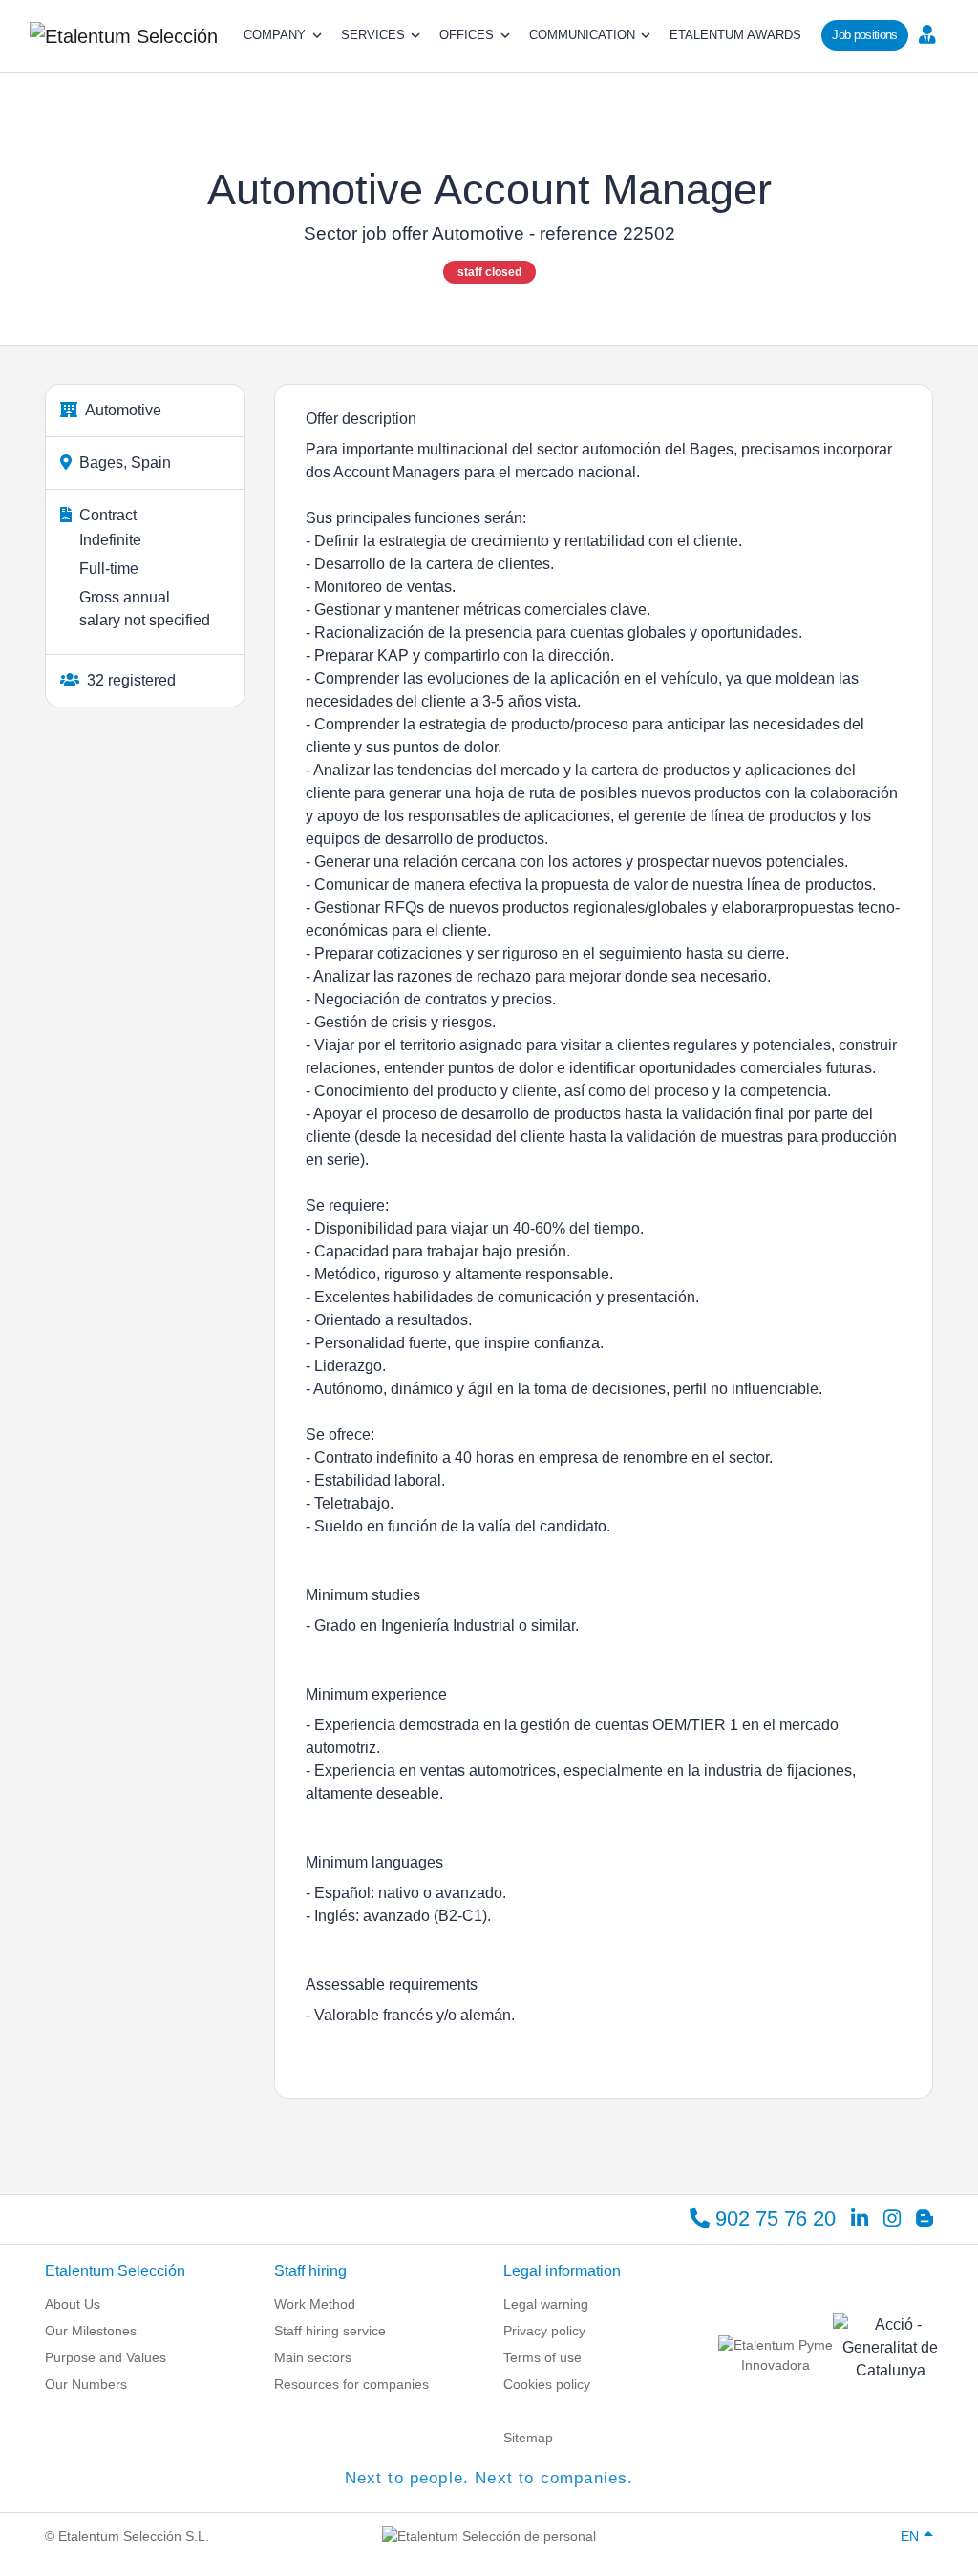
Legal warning (546, 2304)
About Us (73, 2304)
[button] (932, 33)
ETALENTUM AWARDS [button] (735, 35)
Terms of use (542, 2357)
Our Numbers (86, 2384)
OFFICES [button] (467, 35)
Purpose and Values (106, 2357)
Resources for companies (351, 2384)
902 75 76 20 (773, 2218)
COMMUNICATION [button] (582, 35)
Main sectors (313, 2357)
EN (910, 2536)
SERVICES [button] (373, 35)
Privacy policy (544, 2331)
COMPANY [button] (275, 35)
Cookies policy (547, 2384)
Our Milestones (91, 2331)
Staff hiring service (330, 2331)
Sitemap (528, 2438)
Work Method (315, 2304)
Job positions (864, 35)
